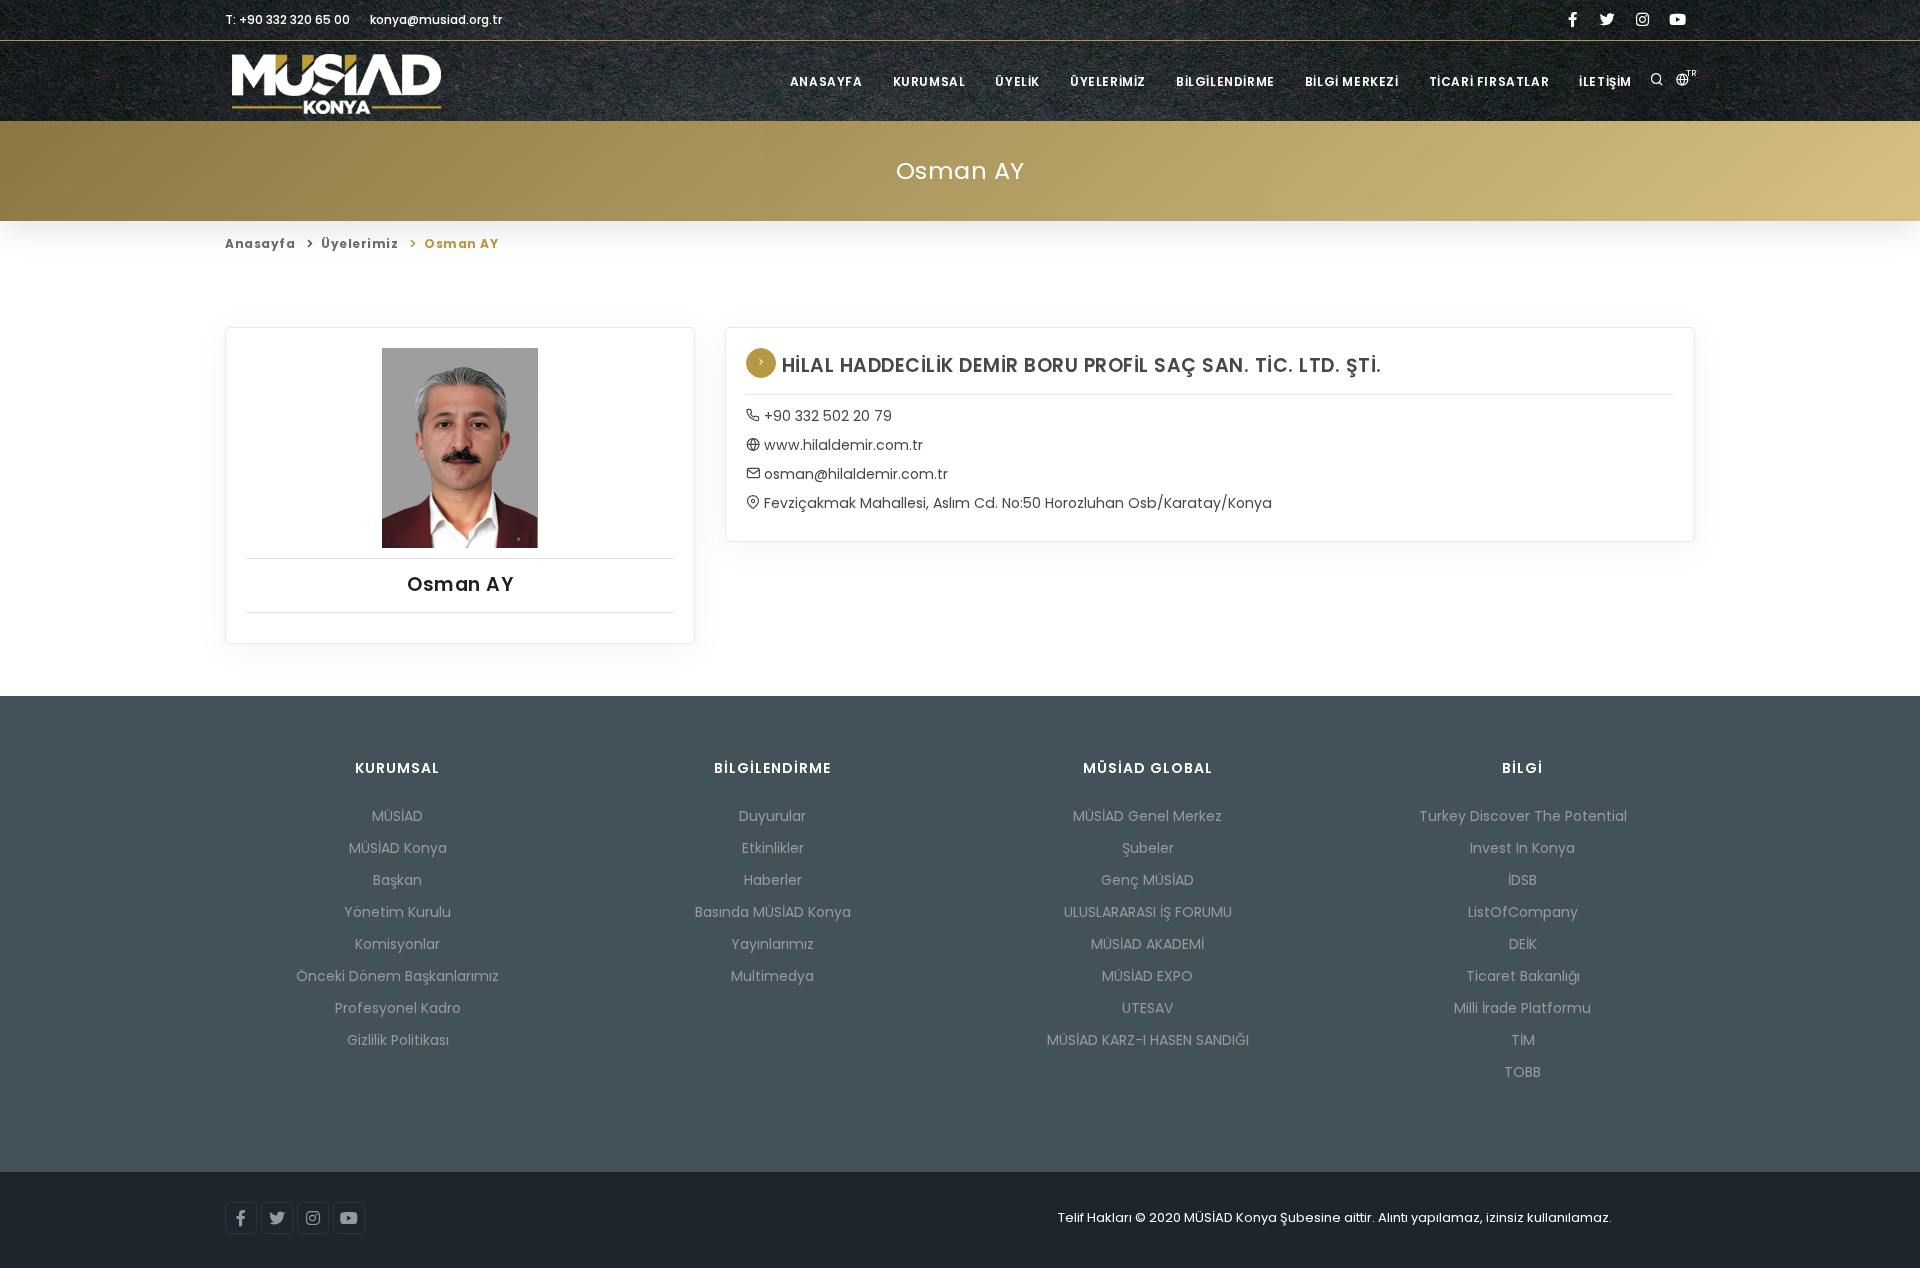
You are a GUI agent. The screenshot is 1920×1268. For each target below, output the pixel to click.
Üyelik (1017, 81)
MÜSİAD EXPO (1147, 976)
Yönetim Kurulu (397, 912)
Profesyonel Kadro (398, 1008)
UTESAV (1147, 1008)
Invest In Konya (1522, 848)
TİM (1523, 1040)
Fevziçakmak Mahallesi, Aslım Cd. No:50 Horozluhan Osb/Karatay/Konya (1016, 503)
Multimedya (772, 976)
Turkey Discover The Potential (1523, 816)
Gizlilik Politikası (398, 1040)
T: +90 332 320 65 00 (287, 19)
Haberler (773, 880)
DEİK (1523, 944)
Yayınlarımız (772, 944)
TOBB (1522, 1072)
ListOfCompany (1523, 912)
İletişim (1605, 81)
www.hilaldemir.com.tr (841, 445)
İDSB (1522, 880)
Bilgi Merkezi (1352, 81)
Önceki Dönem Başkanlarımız (397, 976)
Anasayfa (826, 81)
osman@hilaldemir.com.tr (854, 474)
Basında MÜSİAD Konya (773, 912)
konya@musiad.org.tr (436, 19)
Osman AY (461, 243)
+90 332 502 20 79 (826, 416)
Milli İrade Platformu (1522, 1008)
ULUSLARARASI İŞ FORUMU (1148, 912)
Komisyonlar (397, 944)
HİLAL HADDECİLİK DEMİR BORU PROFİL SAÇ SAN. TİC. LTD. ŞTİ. (1078, 365)
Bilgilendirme (1225, 81)
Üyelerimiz (1108, 81)
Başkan (397, 880)
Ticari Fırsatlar (1489, 81)
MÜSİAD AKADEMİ (1147, 944)
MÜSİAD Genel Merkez (1147, 816)
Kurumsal (929, 81)
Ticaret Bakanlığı (1523, 976)
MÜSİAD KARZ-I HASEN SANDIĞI (1148, 1040)
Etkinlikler (773, 848)
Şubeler (1148, 848)
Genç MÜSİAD (1147, 880)
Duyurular (772, 816)
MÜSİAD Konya (398, 848)
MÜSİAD (397, 816)
